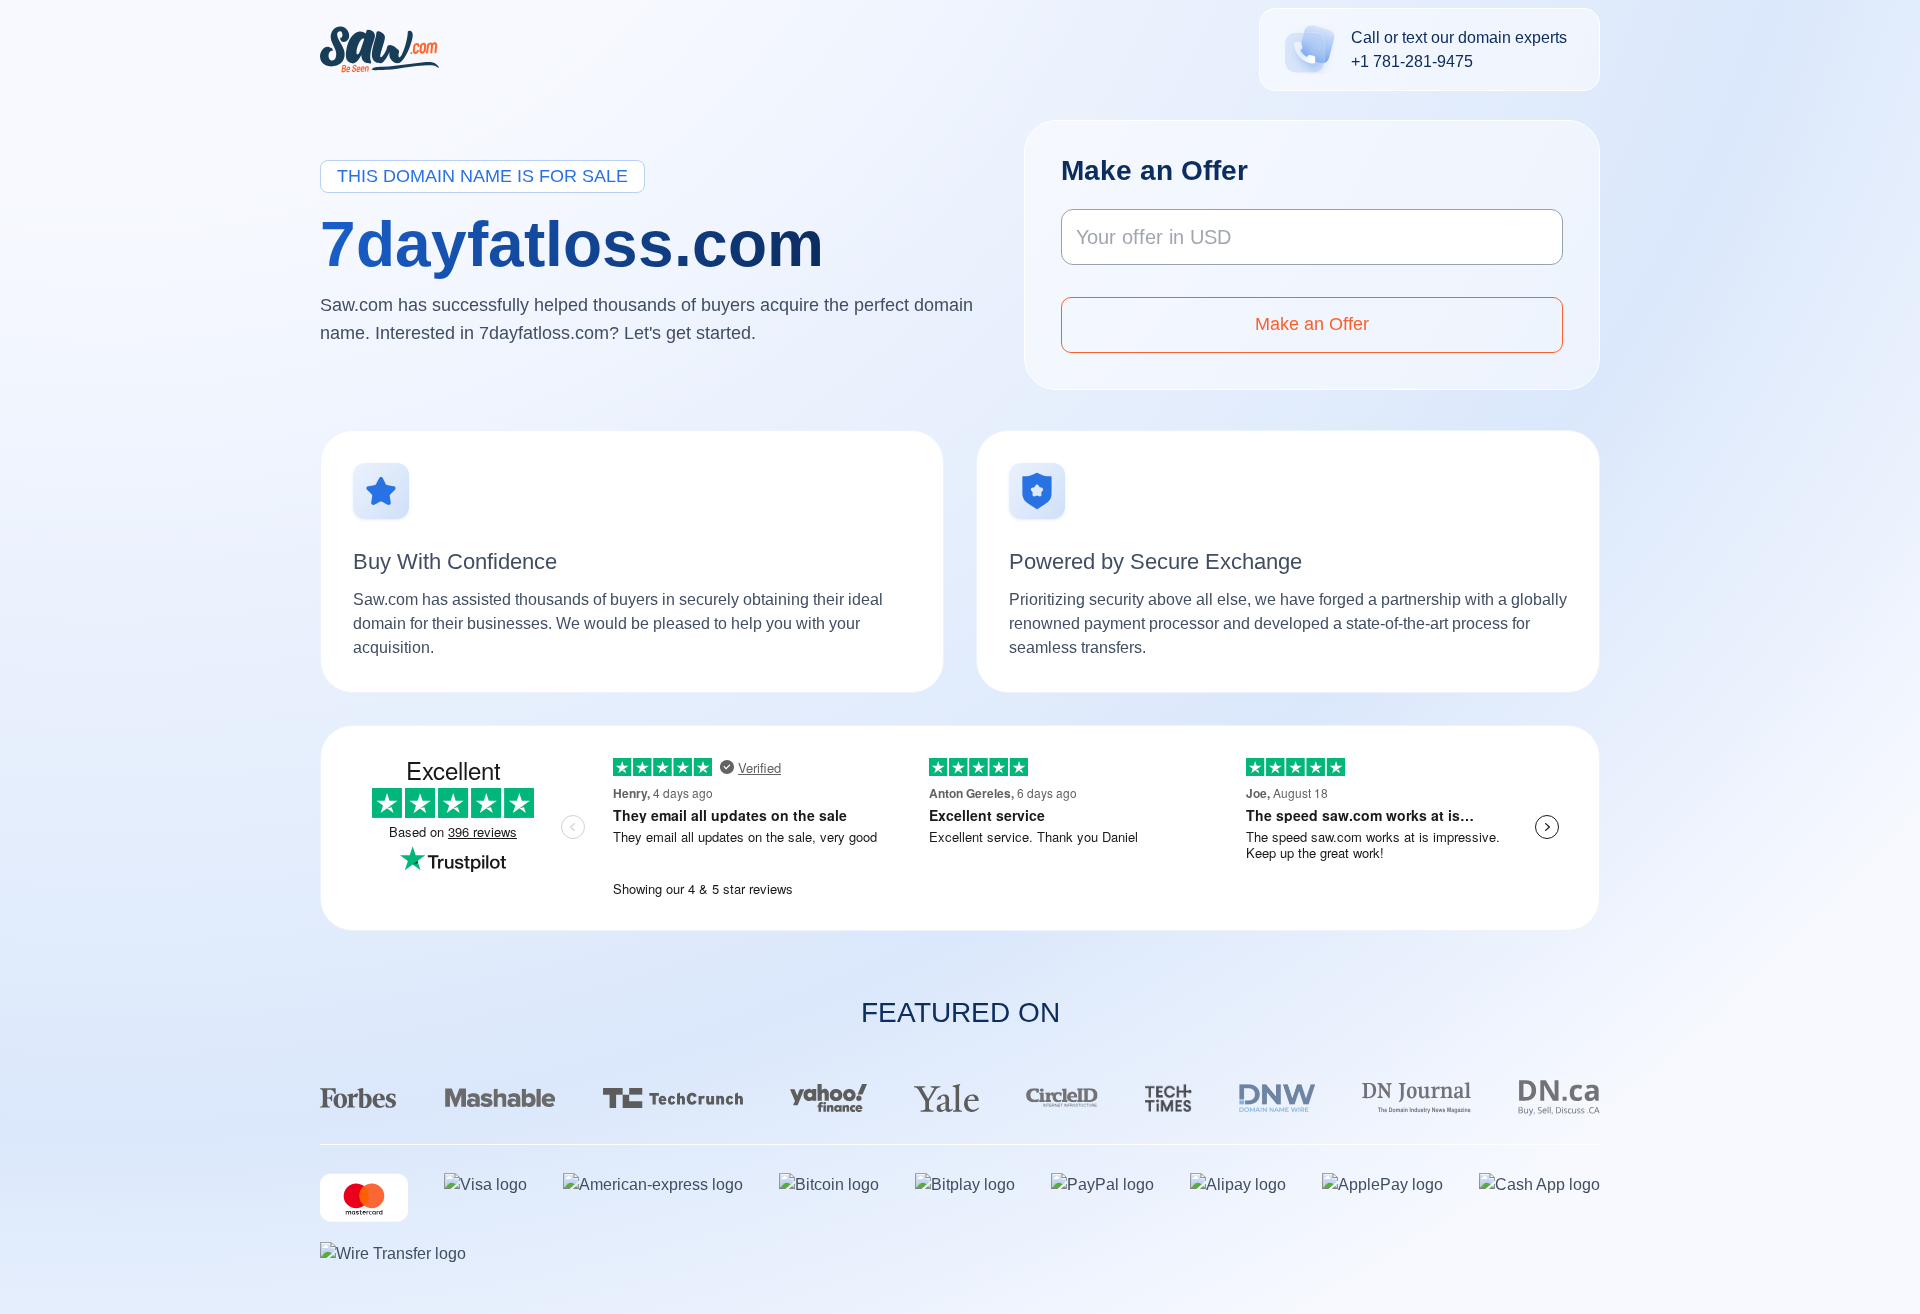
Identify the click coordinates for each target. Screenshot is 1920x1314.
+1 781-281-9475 (1412, 61)
